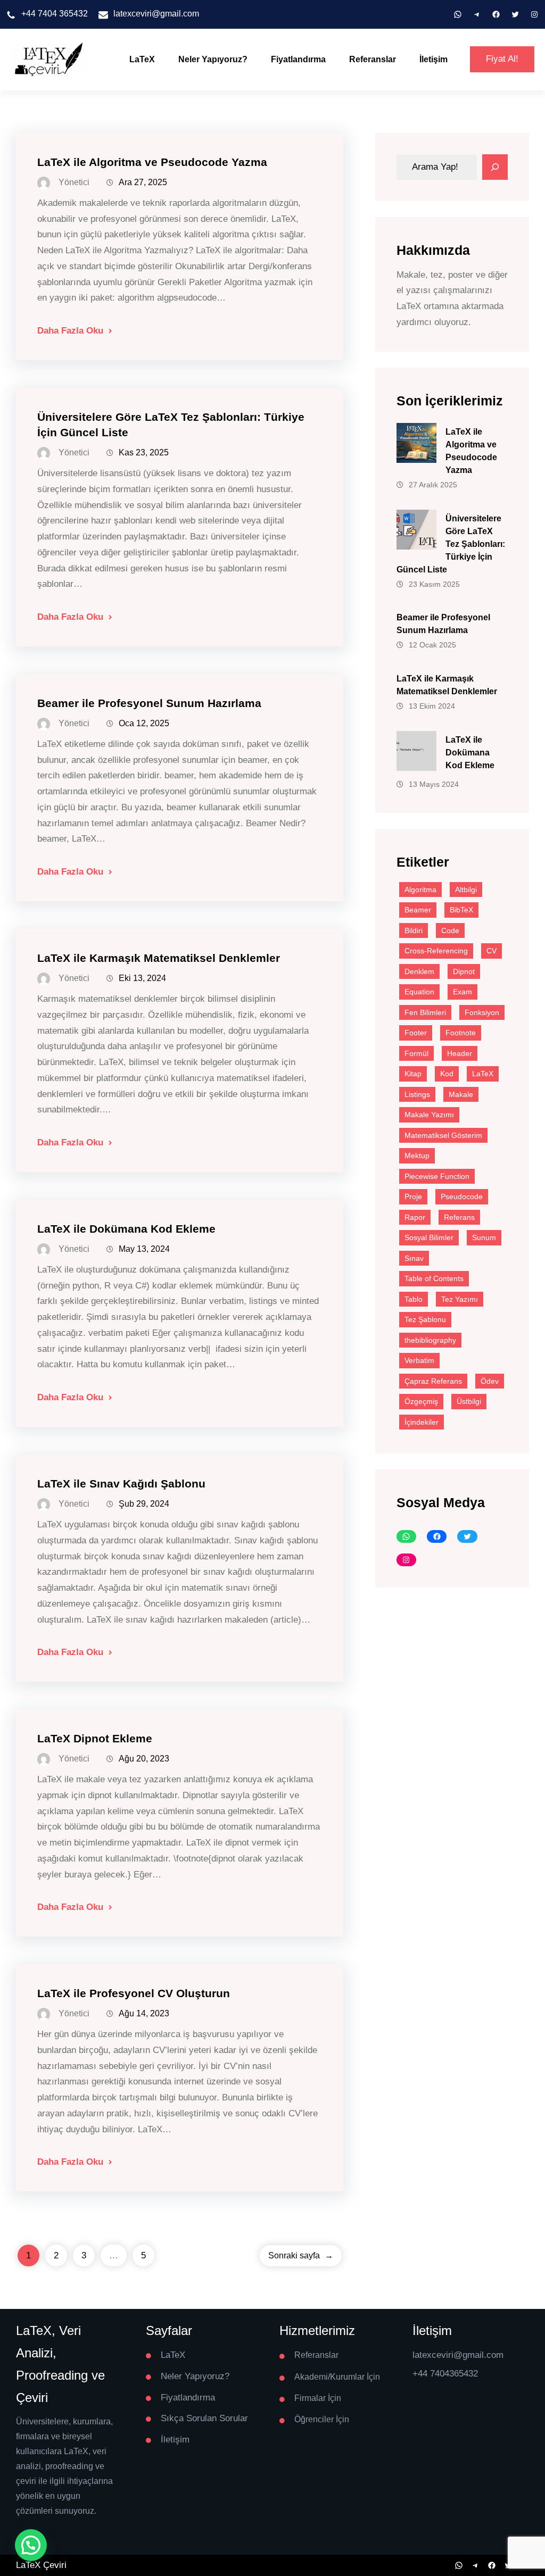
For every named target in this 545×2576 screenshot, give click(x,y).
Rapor (415, 1217)
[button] (31, 2545)
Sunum (484, 1237)
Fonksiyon (482, 1012)
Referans (459, 1217)
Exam (463, 992)
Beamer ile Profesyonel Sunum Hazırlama (149, 703)
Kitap (413, 1074)
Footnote (461, 1033)
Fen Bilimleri (425, 1012)
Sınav (414, 1258)
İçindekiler (422, 1422)
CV (492, 951)
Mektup (417, 1156)
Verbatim (419, 1360)
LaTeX (142, 59)
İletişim (433, 59)
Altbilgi (466, 890)
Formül (416, 1053)
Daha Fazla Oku (70, 331)
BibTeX (461, 910)
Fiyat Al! (502, 59)
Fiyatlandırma (298, 59)
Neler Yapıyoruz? (213, 59)
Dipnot (464, 971)
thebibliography (430, 1340)
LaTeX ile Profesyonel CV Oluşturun (134, 1993)
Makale (461, 1094)
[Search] (495, 167)
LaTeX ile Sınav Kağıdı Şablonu (121, 1484)
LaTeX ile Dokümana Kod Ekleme (126, 1229)
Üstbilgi (469, 1401)
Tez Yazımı (460, 1299)
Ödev (490, 1381)
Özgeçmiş (421, 1401)
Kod (447, 1074)
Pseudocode (462, 1196)
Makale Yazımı (429, 1115)
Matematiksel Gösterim (443, 1135)
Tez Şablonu (425, 1319)
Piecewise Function (437, 1176)
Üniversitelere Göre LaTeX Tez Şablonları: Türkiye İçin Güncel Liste (451, 544)
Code (450, 930)
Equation (419, 992)
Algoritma (420, 890)
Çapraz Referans (433, 1381)
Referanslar (373, 59)
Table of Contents (434, 1278)
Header (460, 1053)
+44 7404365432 (445, 2374)
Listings (417, 1094)
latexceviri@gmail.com (156, 14)
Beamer (418, 910)
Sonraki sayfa (301, 2255)
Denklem (419, 971)
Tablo (414, 1299)
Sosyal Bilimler (429, 1237)
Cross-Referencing (436, 951)
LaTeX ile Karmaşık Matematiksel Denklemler (159, 958)
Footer (416, 1033)
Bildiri (414, 930)
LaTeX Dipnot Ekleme (95, 1738)
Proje (413, 1196)
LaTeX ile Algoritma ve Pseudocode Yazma (152, 162)
